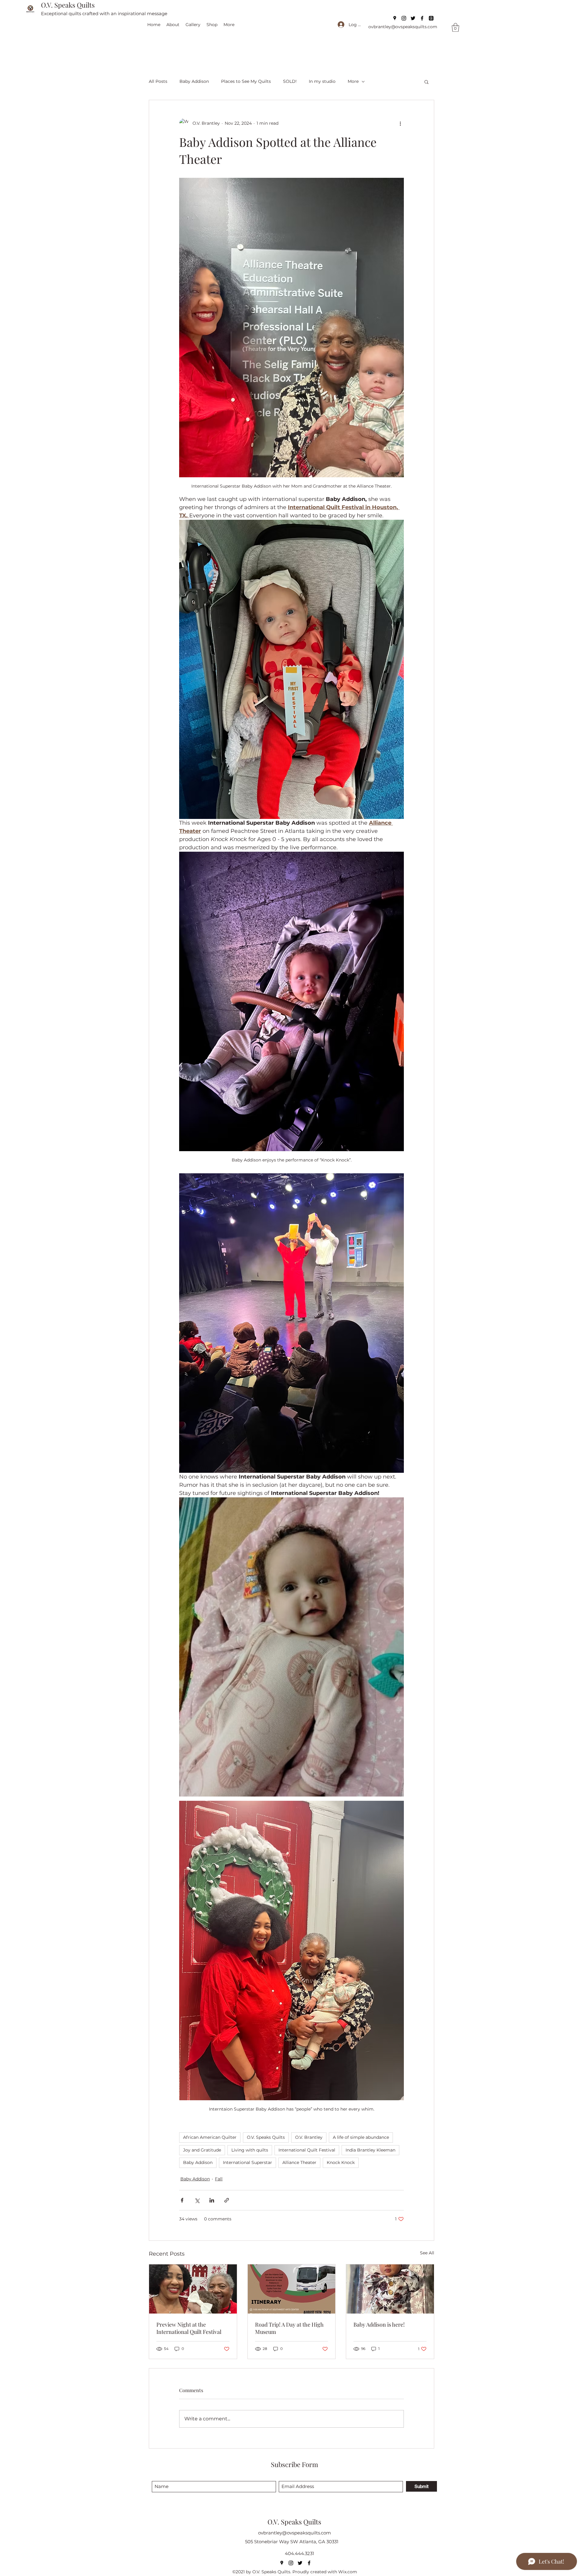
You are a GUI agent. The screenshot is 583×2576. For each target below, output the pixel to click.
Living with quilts (250, 2150)
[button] (455, 27)
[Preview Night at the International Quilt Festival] (193, 2289)
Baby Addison (194, 81)
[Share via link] (227, 2200)
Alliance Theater (299, 2162)
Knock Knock (341, 2162)
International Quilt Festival (307, 2150)
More (353, 81)
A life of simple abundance (361, 2137)
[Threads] (431, 18)
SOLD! (290, 81)
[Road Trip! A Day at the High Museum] (292, 2289)
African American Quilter (210, 2137)
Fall (219, 2179)
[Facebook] (422, 18)
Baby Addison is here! (379, 2324)
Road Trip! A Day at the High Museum (289, 2328)
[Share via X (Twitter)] (197, 2200)
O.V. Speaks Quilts (68, 5)
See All (427, 2253)
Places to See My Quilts (246, 81)
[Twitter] (413, 18)
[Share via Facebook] (182, 2200)
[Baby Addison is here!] (390, 2289)
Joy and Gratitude (202, 2150)
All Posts (158, 81)
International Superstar (247, 2162)
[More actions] (400, 123)
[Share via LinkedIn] (212, 2200)
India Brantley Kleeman (370, 2150)
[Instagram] (404, 18)
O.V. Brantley (309, 2137)
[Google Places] (395, 18)
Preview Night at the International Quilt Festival (189, 2328)
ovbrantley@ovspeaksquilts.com (403, 27)
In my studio (322, 81)
